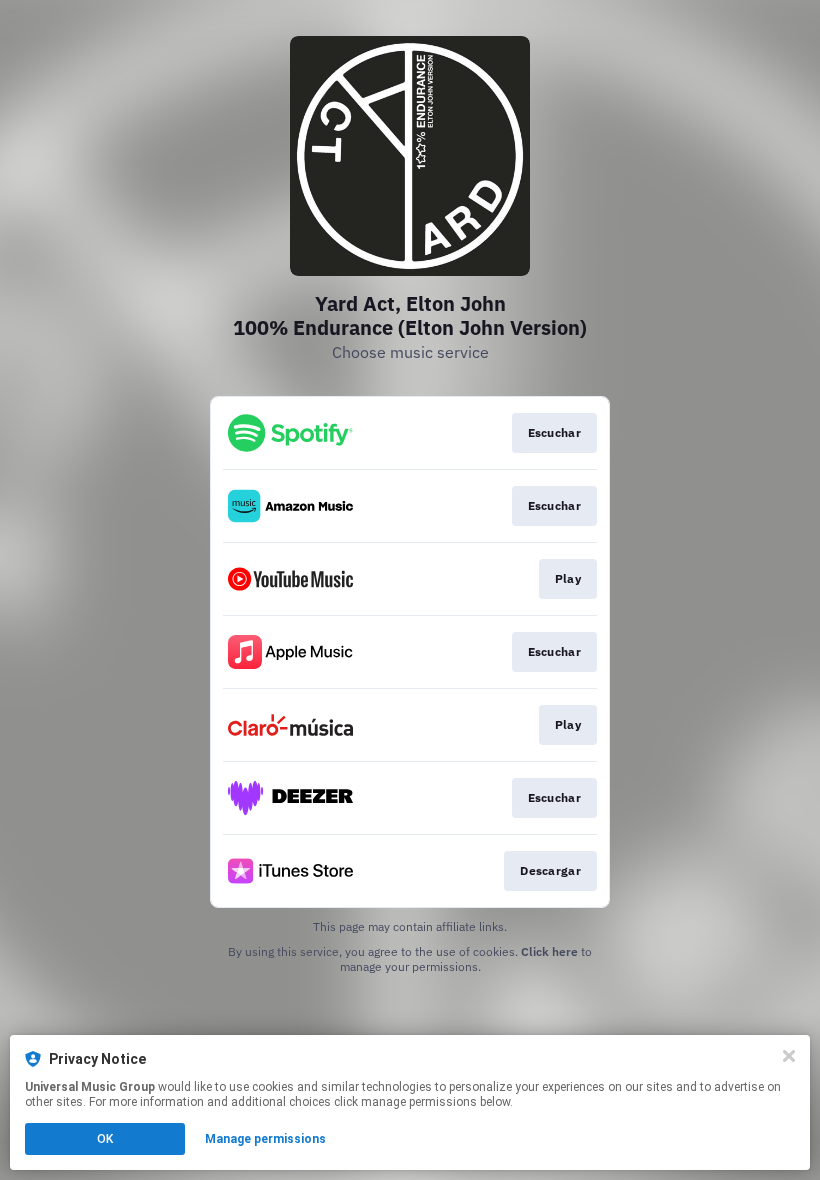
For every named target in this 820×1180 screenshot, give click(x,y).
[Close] (789, 1056)
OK (105, 1139)
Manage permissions (265, 1139)
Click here (549, 951)
